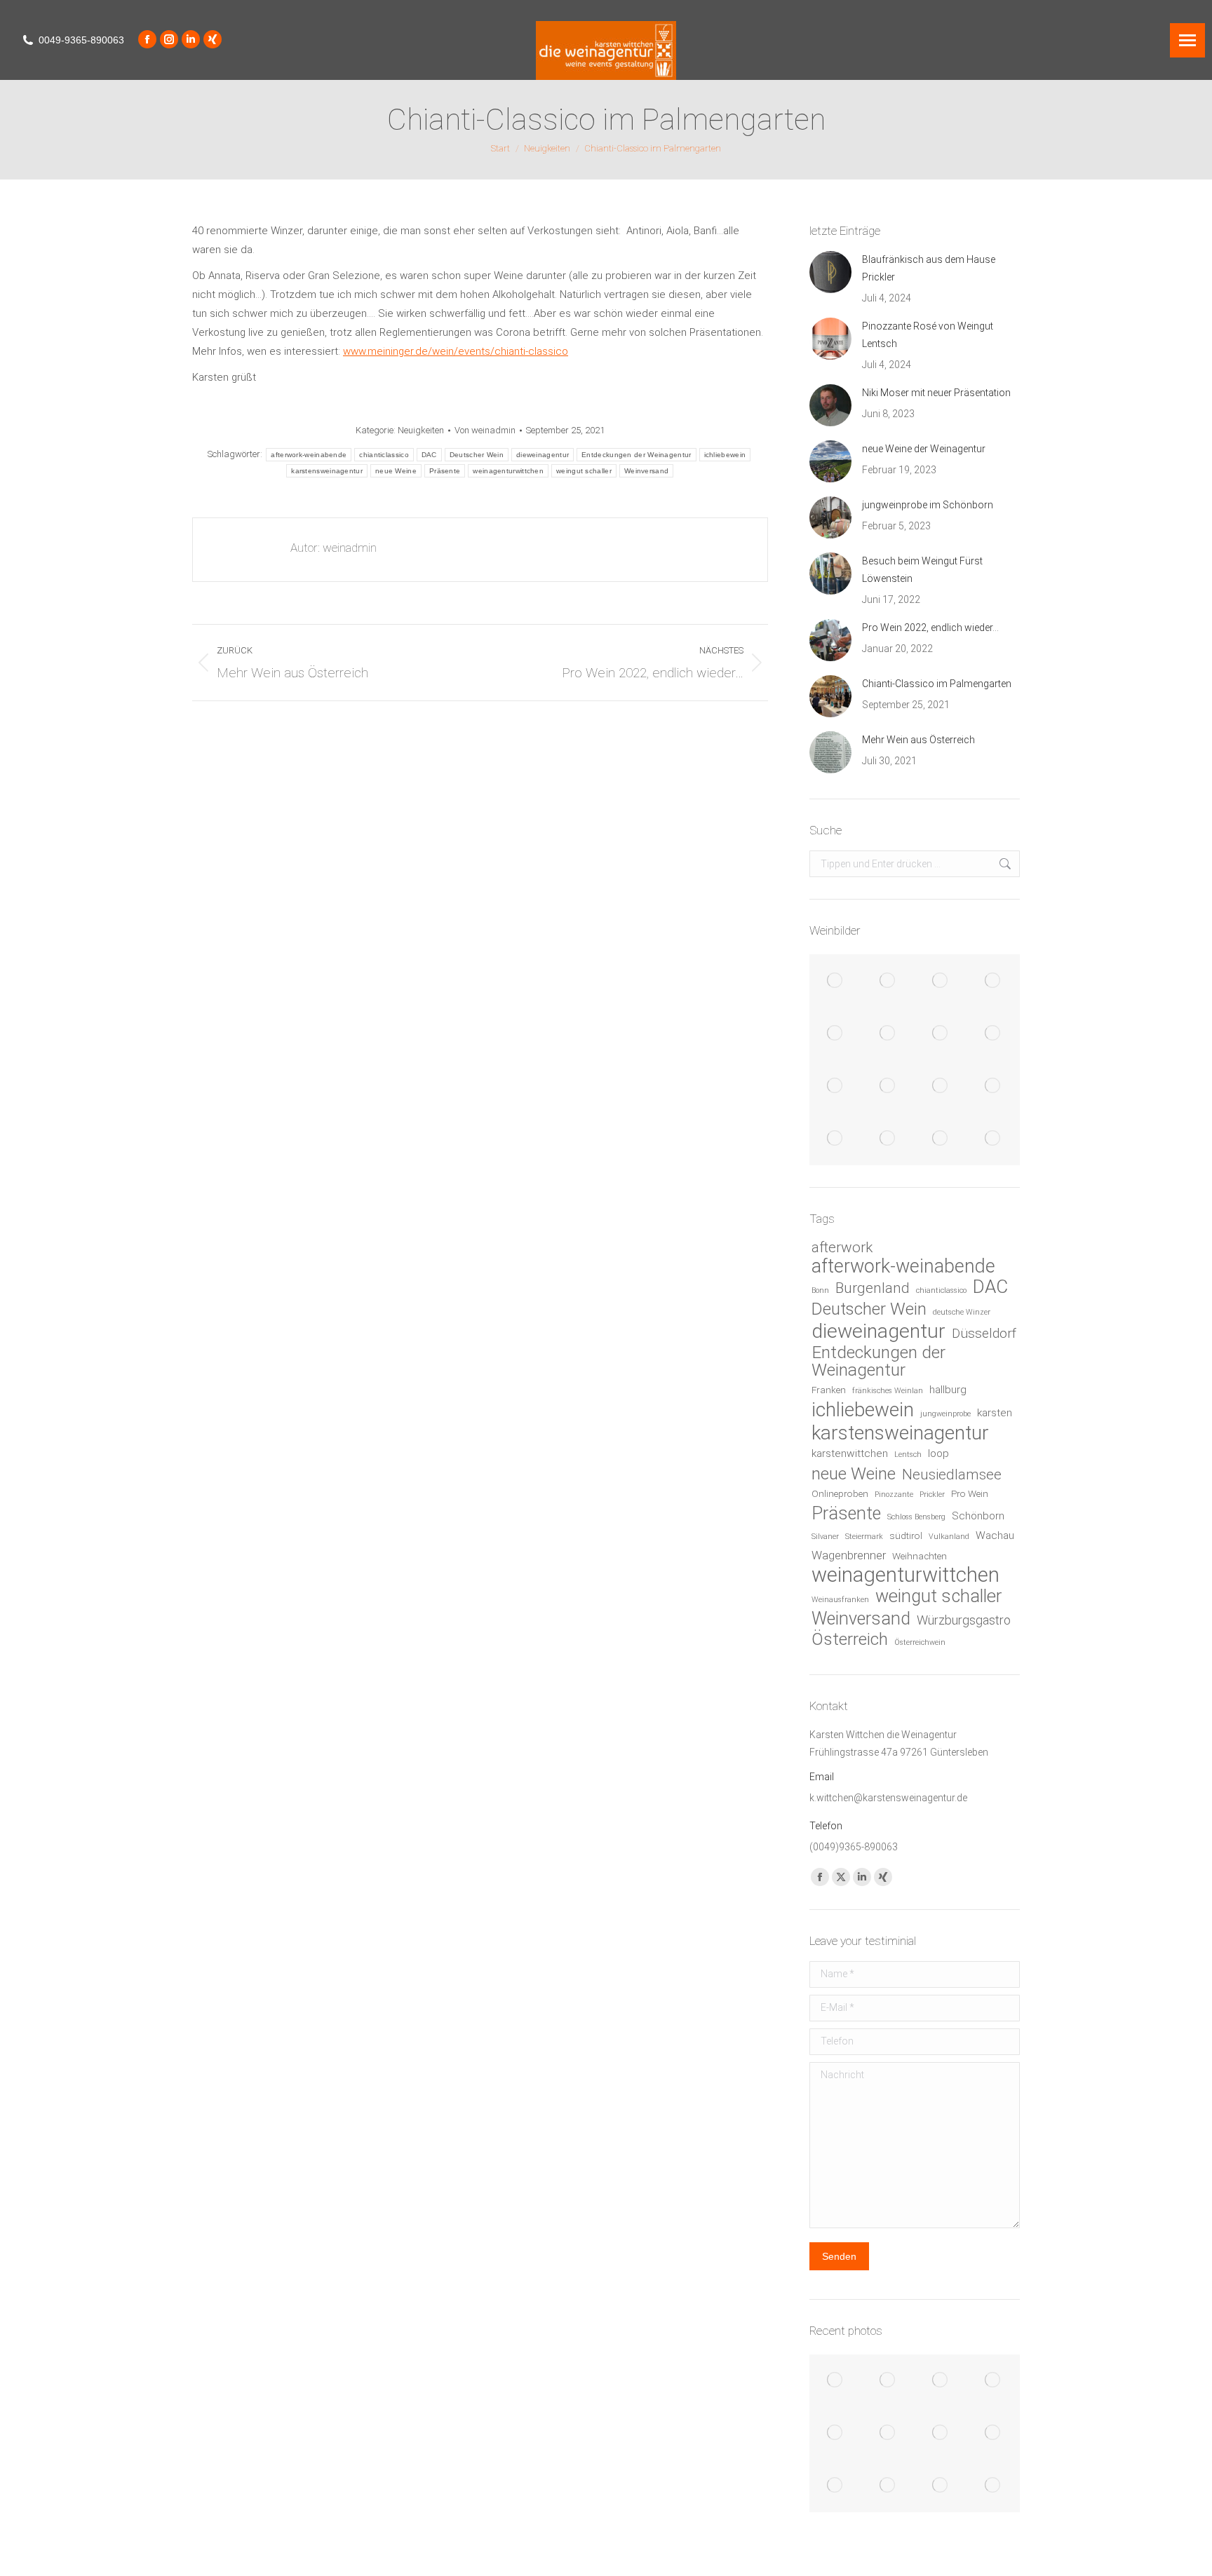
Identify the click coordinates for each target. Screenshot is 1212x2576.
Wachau (995, 1536)
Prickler (932, 1494)
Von (485, 430)
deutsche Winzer (962, 1312)
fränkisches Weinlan (888, 1391)
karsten (995, 1413)
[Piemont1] (994, 981)
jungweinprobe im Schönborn (928, 505)
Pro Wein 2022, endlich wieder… (930, 628)
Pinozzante (894, 1494)
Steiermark (864, 1537)
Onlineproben (840, 1494)
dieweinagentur (543, 455)
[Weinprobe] (836, 1033)
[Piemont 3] (941, 981)
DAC (429, 455)
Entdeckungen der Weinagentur (636, 455)
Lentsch (908, 1455)
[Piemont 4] (888, 981)
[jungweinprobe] (994, 1033)
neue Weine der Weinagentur (924, 449)
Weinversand (646, 471)
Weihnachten (920, 1556)
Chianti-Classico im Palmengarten (937, 684)
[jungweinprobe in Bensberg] (941, 1033)
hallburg (948, 1390)
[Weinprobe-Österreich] (994, 1138)
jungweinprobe (945, 1414)
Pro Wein (970, 1494)
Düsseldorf (984, 1333)
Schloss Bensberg (916, 1517)
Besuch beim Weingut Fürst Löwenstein (922, 570)
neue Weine (396, 471)
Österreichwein (920, 1642)
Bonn (820, 1290)
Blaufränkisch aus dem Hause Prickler (929, 268)
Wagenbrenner (849, 1555)
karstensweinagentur (327, 471)
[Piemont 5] (836, 981)
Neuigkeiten (421, 430)
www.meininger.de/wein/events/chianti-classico (456, 351)
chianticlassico (384, 455)
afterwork (842, 1247)
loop (938, 1453)
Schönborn (978, 1516)
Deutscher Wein (477, 455)
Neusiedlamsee (952, 1475)
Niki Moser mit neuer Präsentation (936, 393)
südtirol (906, 1536)
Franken (829, 1390)
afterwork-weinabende (309, 455)
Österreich (850, 1639)
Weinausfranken (840, 1600)
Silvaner (825, 1537)
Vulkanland (949, 1537)
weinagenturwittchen (508, 471)
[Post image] (830, 272)
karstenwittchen (850, 1453)
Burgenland (873, 1288)
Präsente (445, 471)
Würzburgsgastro (964, 1620)
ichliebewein (725, 455)
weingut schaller (584, 471)
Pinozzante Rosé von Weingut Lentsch (928, 335)
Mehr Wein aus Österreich (918, 740)
